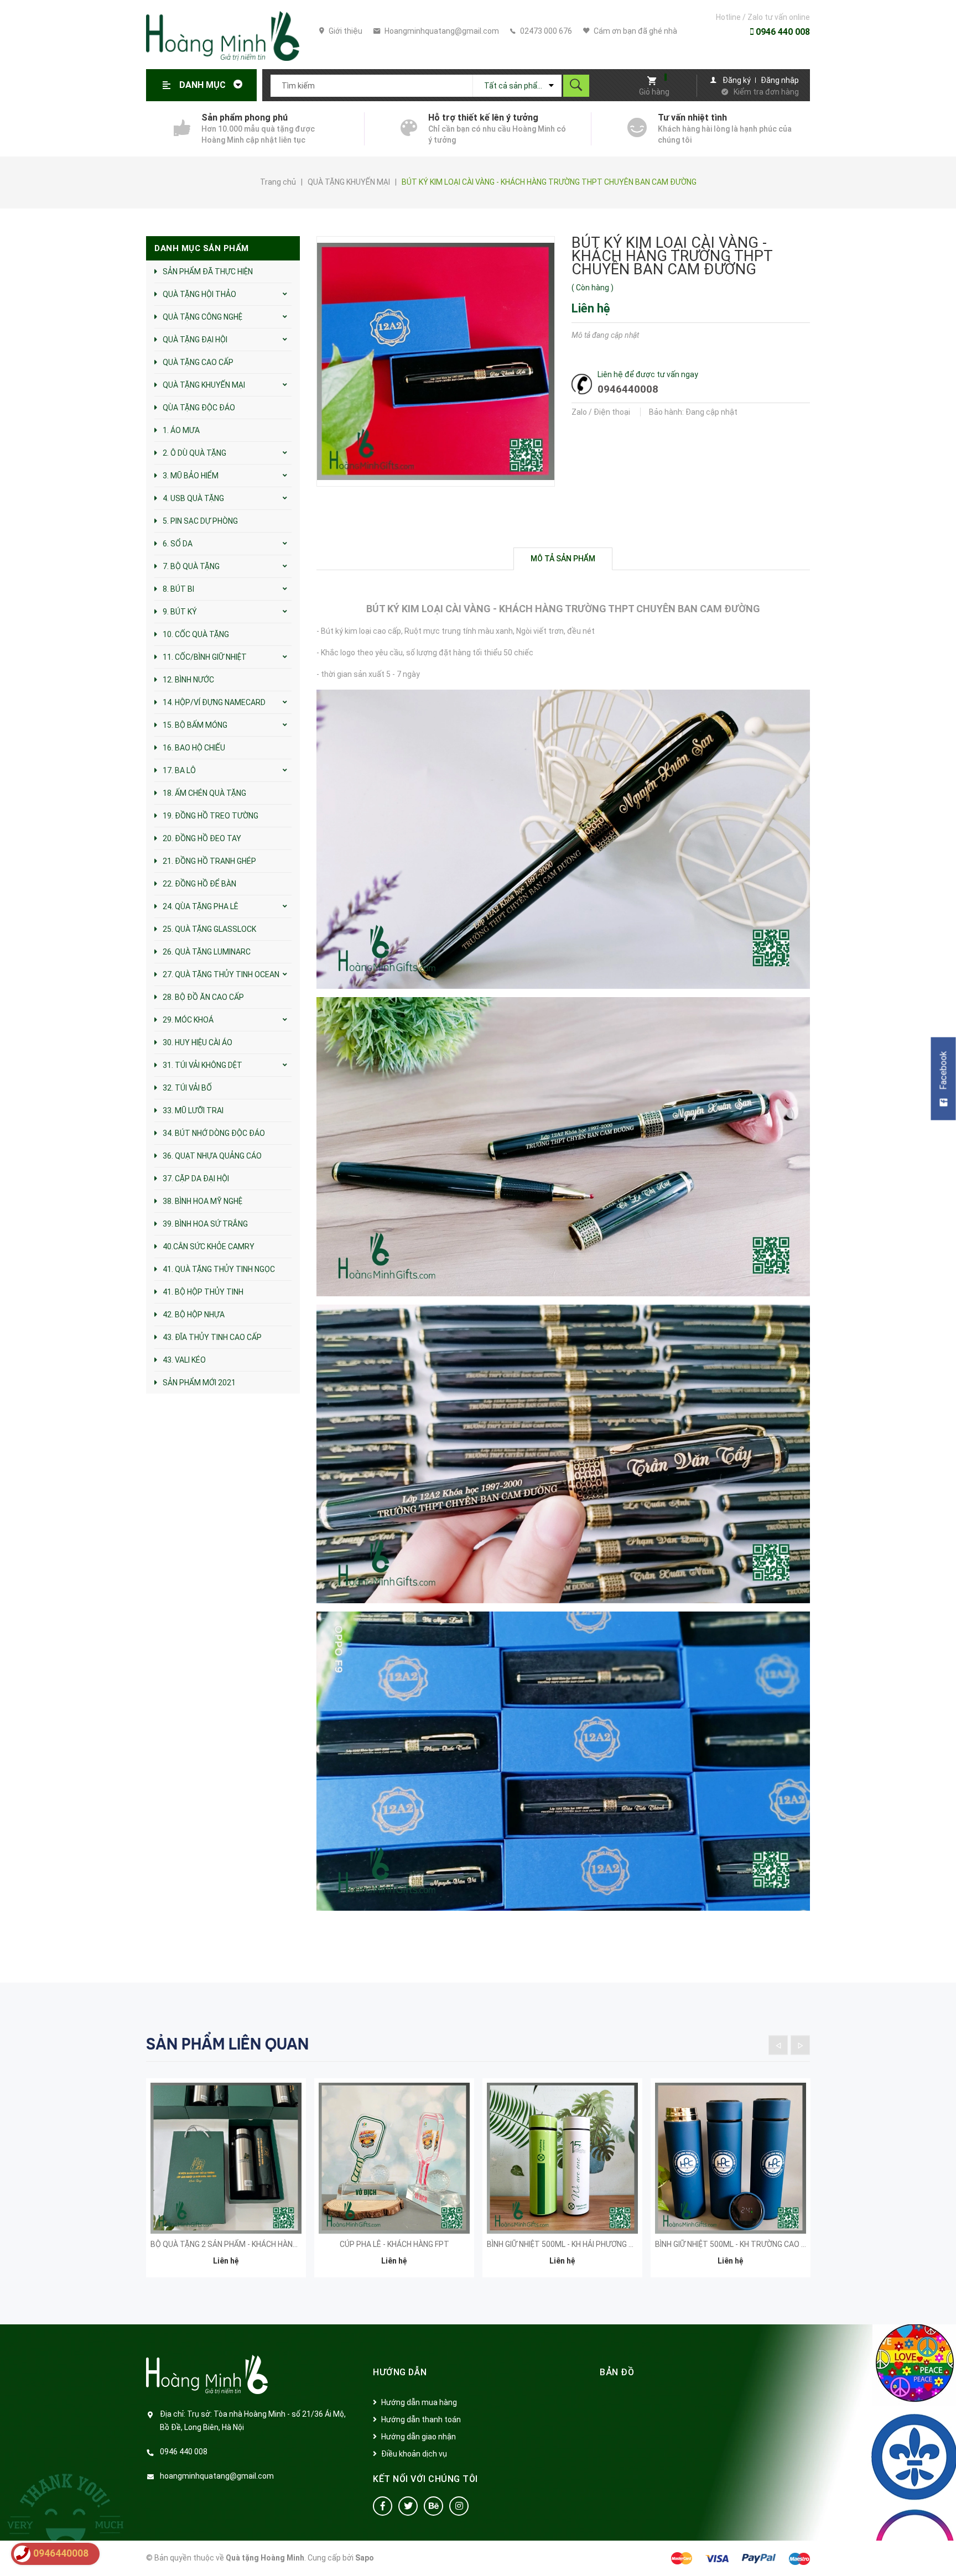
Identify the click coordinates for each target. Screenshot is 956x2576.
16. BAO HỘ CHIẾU (194, 748)
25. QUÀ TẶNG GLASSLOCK (209, 929)
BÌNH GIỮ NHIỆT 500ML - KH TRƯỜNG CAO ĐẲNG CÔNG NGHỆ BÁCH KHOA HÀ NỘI (794, 2244)
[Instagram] (459, 2506)
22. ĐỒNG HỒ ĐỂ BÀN (199, 884)
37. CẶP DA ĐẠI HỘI (196, 1179)
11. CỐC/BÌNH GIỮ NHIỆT (205, 657)
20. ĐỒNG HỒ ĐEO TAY (202, 838)
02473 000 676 (545, 31)
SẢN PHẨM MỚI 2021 (199, 1383)
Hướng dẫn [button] (400, 2372)
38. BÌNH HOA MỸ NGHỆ (202, 1201)
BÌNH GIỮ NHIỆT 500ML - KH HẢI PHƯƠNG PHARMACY (578, 2244)
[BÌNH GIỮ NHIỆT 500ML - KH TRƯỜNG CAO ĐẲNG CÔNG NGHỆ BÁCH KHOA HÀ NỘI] (731, 2158)
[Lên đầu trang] (942, 2550)
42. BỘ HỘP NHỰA (194, 1315)
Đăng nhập (780, 80)
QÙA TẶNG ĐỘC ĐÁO (199, 408)
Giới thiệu (345, 31)
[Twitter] (408, 2506)
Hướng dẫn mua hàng (419, 2402)
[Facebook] (383, 2506)
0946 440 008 (782, 32)
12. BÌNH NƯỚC (188, 680)
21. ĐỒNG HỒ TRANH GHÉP (209, 861)
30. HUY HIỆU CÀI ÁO (198, 1042)
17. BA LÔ (179, 770)
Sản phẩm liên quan (227, 2044)
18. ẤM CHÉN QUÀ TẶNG (204, 793)
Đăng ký (737, 80)
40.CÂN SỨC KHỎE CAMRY (209, 1247)
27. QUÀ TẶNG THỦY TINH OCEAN (221, 974)
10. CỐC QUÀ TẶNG (196, 634)
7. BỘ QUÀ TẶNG (191, 566)
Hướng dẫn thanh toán (421, 2419)
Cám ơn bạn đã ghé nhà (635, 31)
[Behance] (433, 2506)
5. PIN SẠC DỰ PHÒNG (200, 521)
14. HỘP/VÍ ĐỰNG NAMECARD (214, 702)
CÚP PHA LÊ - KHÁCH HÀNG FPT (394, 2244)
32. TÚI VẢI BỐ (187, 1088)
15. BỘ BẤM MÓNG (195, 725)
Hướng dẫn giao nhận (419, 2437)
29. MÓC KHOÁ (188, 1020)
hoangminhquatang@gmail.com (217, 2476)
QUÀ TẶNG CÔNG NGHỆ (202, 317)
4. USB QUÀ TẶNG (193, 498)
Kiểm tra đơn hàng (766, 92)
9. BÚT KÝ (180, 612)
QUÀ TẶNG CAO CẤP (198, 362)
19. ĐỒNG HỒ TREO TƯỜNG (211, 816)
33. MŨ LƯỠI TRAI (193, 1110)
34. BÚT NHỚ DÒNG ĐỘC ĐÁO (214, 1133)
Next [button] (800, 2045)
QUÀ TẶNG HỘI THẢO (199, 294)
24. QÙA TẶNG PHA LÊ (201, 906)
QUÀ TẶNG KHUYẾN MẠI (204, 385)
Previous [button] (778, 2045)
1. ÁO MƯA (181, 430)
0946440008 (628, 389)
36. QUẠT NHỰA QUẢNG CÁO (212, 1156)
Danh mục (204, 85)
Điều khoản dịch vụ (414, 2454)
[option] (226, 2185)
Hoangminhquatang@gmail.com (441, 31)
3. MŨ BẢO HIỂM (191, 476)
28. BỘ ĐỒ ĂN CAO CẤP (203, 997)
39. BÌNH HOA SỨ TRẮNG (205, 1224)
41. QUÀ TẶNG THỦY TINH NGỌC (219, 1269)
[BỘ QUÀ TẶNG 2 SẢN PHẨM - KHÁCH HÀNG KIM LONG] (226, 2158)
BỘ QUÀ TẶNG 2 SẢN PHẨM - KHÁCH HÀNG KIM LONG (242, 2244)
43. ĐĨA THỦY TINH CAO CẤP (212, 1337)
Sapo (365, 2558)
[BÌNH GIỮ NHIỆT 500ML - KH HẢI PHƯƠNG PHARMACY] (562, 2158)
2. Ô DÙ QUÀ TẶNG (194, 453)
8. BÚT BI (178, 589)
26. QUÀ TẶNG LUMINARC (207, 952)
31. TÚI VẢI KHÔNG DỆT (202, 1065)
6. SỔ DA (178, 544)
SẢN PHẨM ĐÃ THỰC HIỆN (208, 272)
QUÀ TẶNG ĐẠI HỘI (195, 340)
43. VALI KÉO (184, 1360)
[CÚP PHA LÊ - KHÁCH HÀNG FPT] (394, 2158)
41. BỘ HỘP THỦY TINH (203, 1292)
